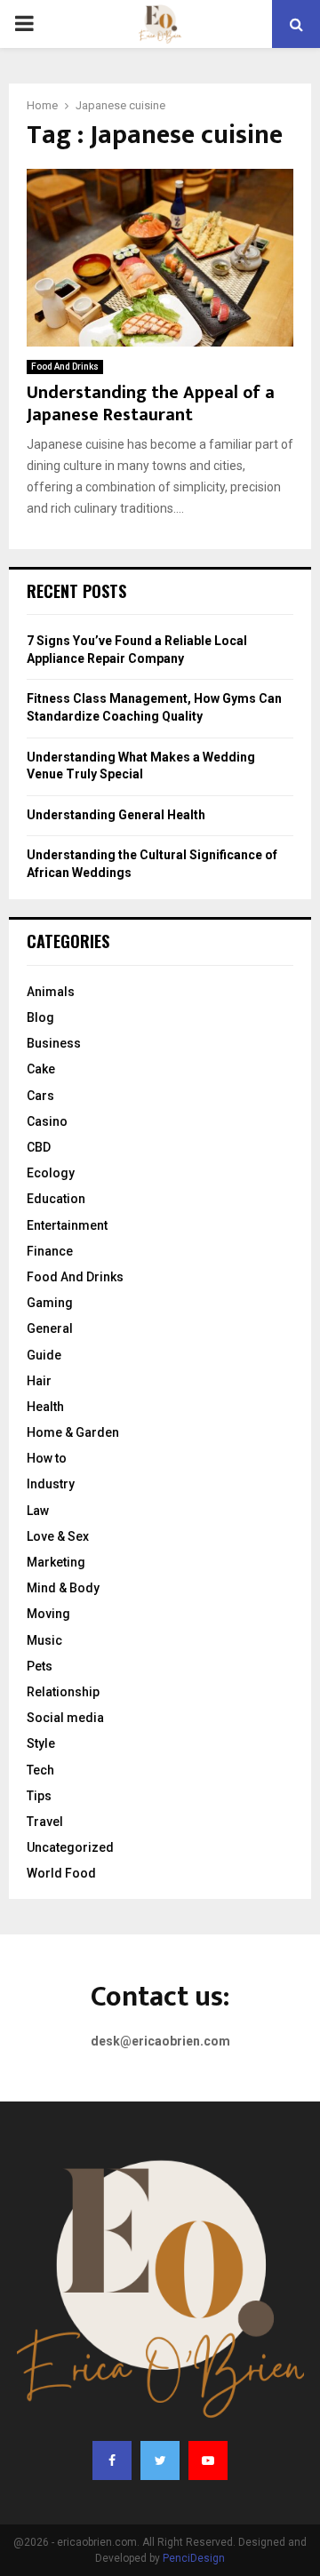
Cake (41, 1069)
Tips (39, 1796)
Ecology (51, 1173)
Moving (48, 1614)
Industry (51, 1484)
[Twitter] (160, 2460)
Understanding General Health (116, 815)
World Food (61, 1873)
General (50, 1328)
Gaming (50, 1303)
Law (38, 1511)
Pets (40, 1666)
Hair (39, 1381)
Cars (40, 1096)
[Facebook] (112, 2460)
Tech (40, 1770)
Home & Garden (73, 1432)
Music (44, 1640)
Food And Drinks (65, 367)
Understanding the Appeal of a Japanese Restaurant (151, 404)
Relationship (63, 1692)
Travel (45, 1822)
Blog (40, 1017)
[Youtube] (208, 2460)
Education (56, 1199)
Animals (51, 992)
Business (54, 1043)
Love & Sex (58, 1536)
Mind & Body (63, 1588)
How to (47, 1458)
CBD (39, 1147)
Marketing (56, 1562)
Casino (47, 1121)
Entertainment (67, 1225)
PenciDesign (194, 2558)
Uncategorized (70, 1847)
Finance (50, 1251)
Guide (44, 1355)
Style (41, 1743)
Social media (65, 1718)
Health (45, 1407)
